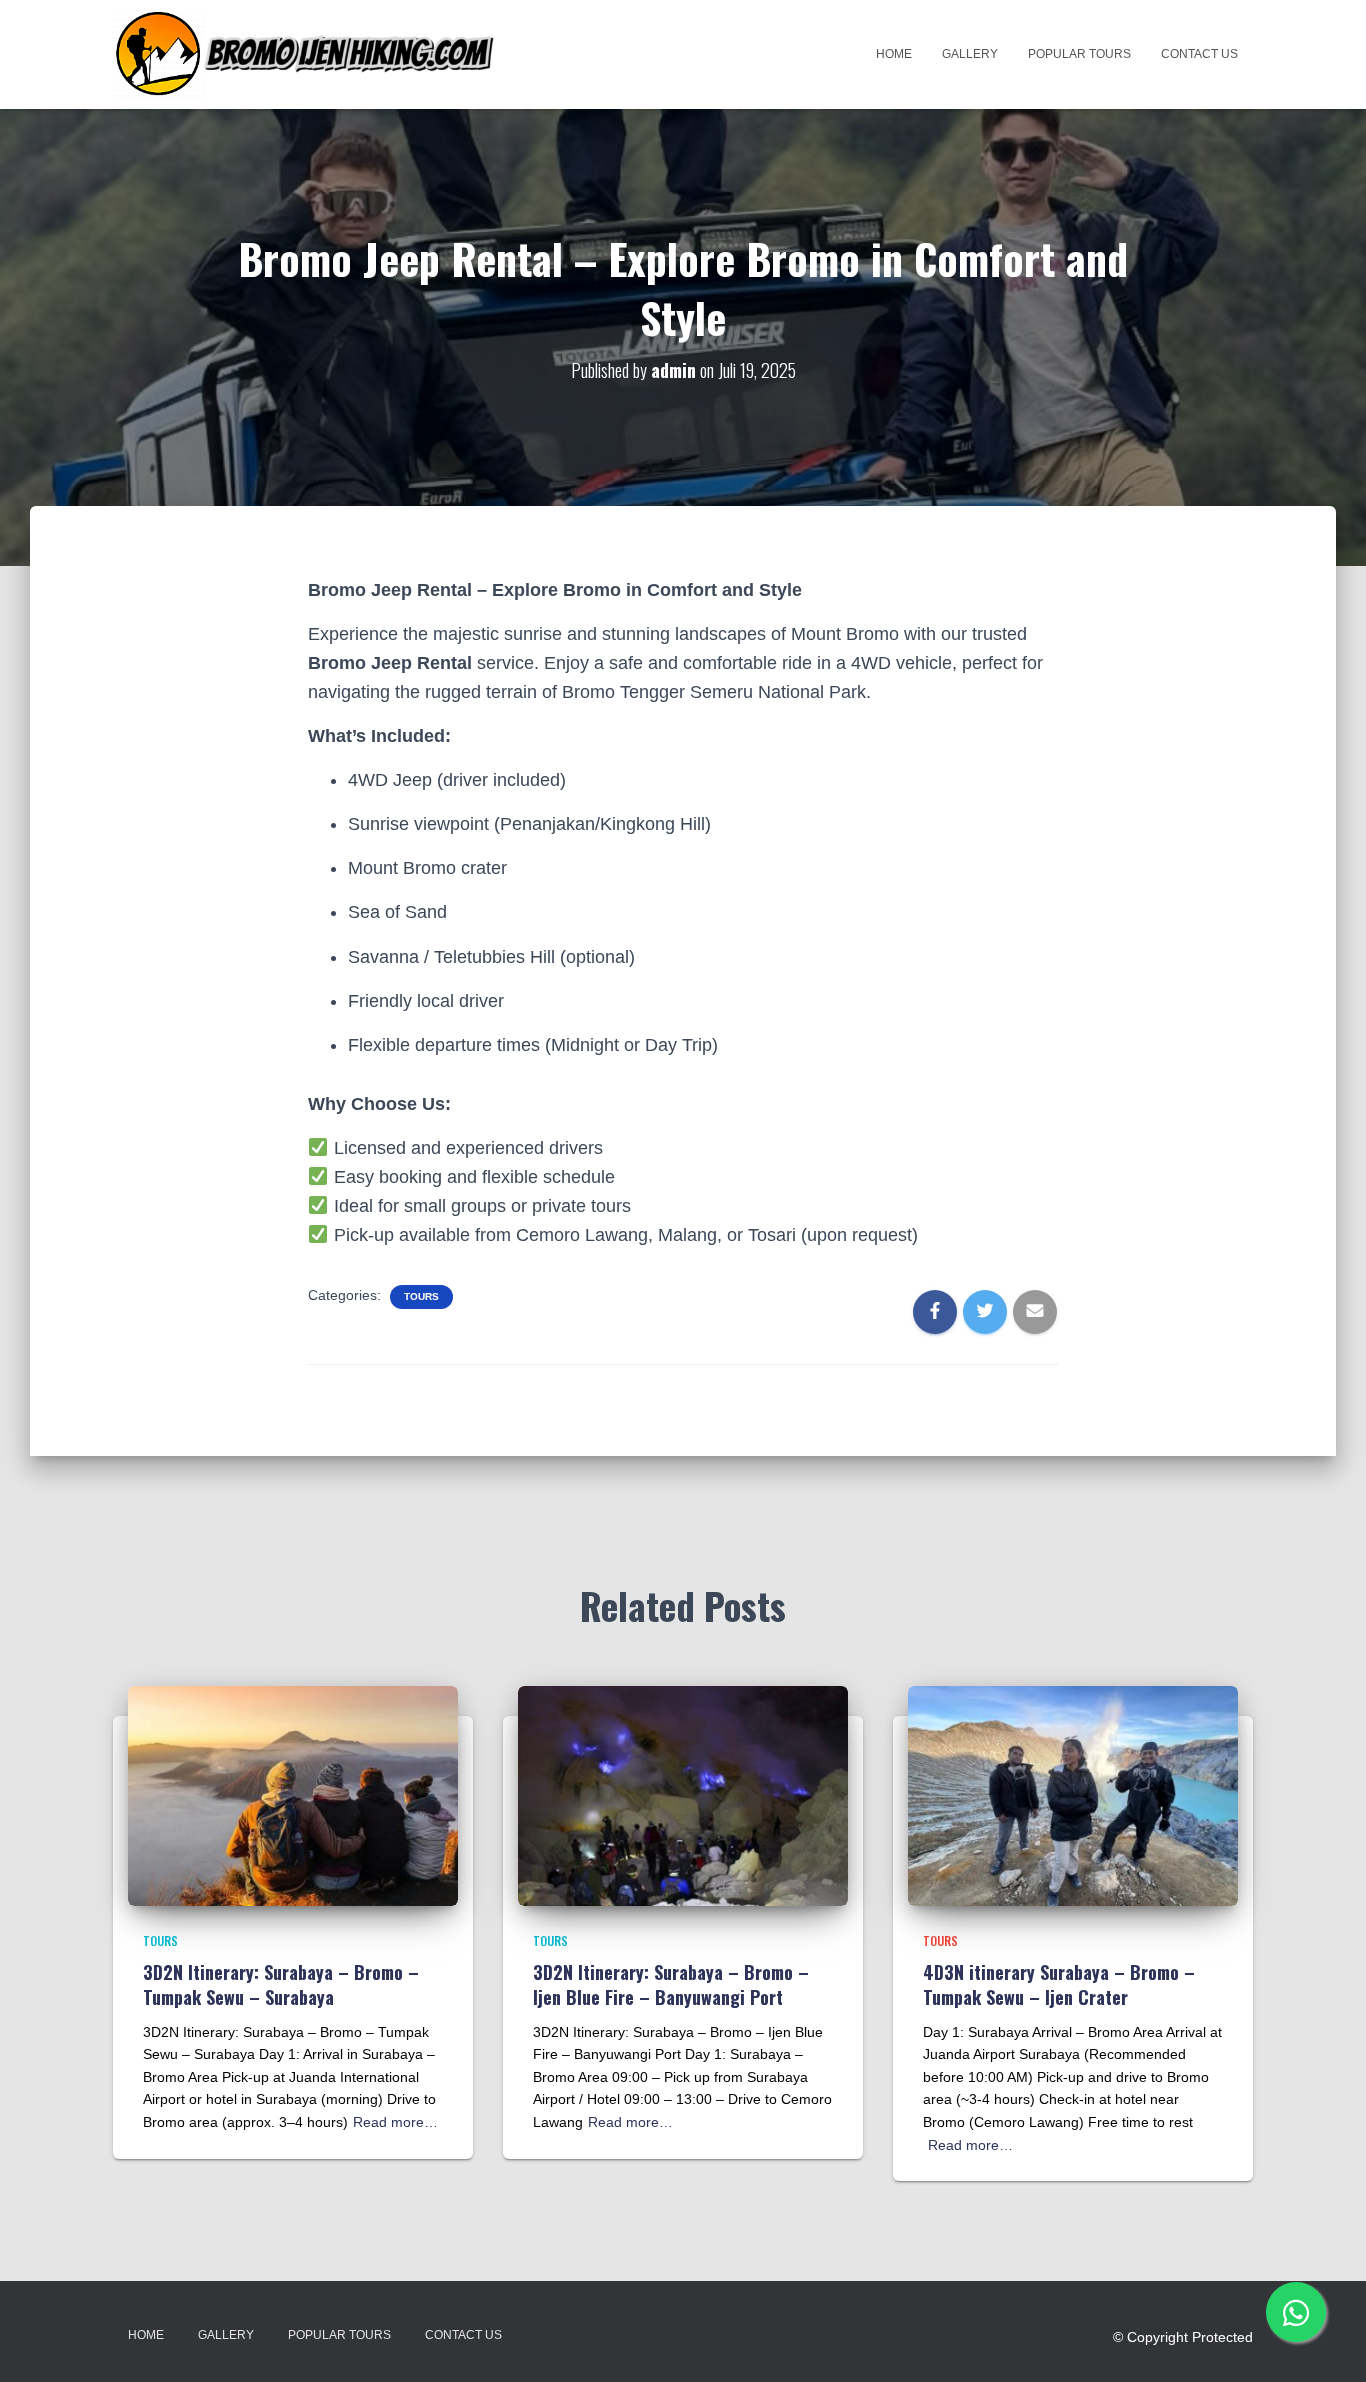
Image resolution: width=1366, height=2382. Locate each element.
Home (894, 54)
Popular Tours (1079, 54)
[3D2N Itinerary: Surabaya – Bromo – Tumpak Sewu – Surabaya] (293, 1794)
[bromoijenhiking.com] (305, 54)
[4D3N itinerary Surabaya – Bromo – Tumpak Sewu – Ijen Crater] (1073, 1794)
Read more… (395, 2122)
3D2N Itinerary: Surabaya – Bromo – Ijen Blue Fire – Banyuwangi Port (671, 1984)
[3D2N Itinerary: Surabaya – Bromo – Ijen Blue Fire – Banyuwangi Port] (683, 1794)
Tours (421, 1296)
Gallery (970, 54)
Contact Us (1199, 54)
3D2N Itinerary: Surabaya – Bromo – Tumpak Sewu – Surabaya (281, 1984)
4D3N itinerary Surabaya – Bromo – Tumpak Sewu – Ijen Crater (1059, 1984)
